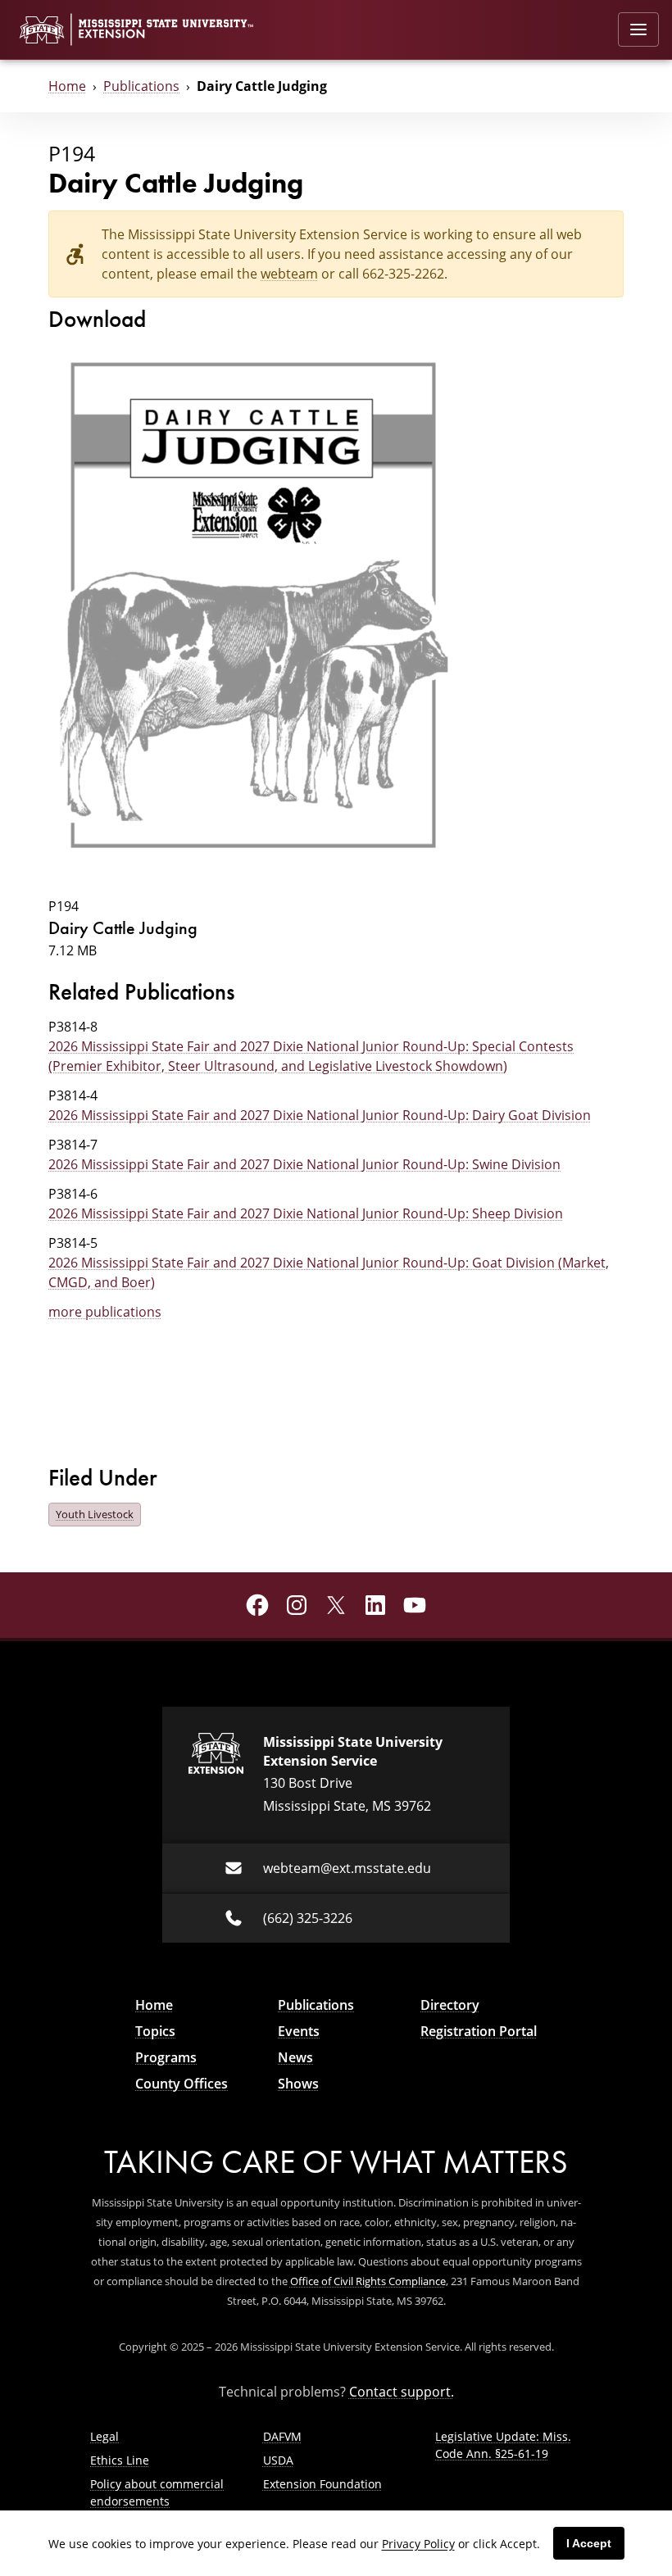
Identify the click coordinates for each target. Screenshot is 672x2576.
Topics (155, 2031)
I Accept (589, 2543)
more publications (105, 1311)
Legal (104, 2436)
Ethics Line (120, 2460)
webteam (289, 273)
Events (299, 2031)
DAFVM (282, 2436)
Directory (450, 2005)
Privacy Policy (418, 2544)
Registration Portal (479, 2031)
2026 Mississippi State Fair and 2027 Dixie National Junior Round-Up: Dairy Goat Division (320, 1115)
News (295, 2057)
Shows (298, 2084)
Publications (141, 86)
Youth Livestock (95, 1514)
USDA (278, 2460)
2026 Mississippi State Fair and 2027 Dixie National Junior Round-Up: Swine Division (304, 1164)
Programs (166, 2057)
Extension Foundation (322, 2484)
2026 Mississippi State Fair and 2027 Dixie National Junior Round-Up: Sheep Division (306, 1213)
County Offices (182, 2084)
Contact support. (402, 2391)
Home (67, 86)
